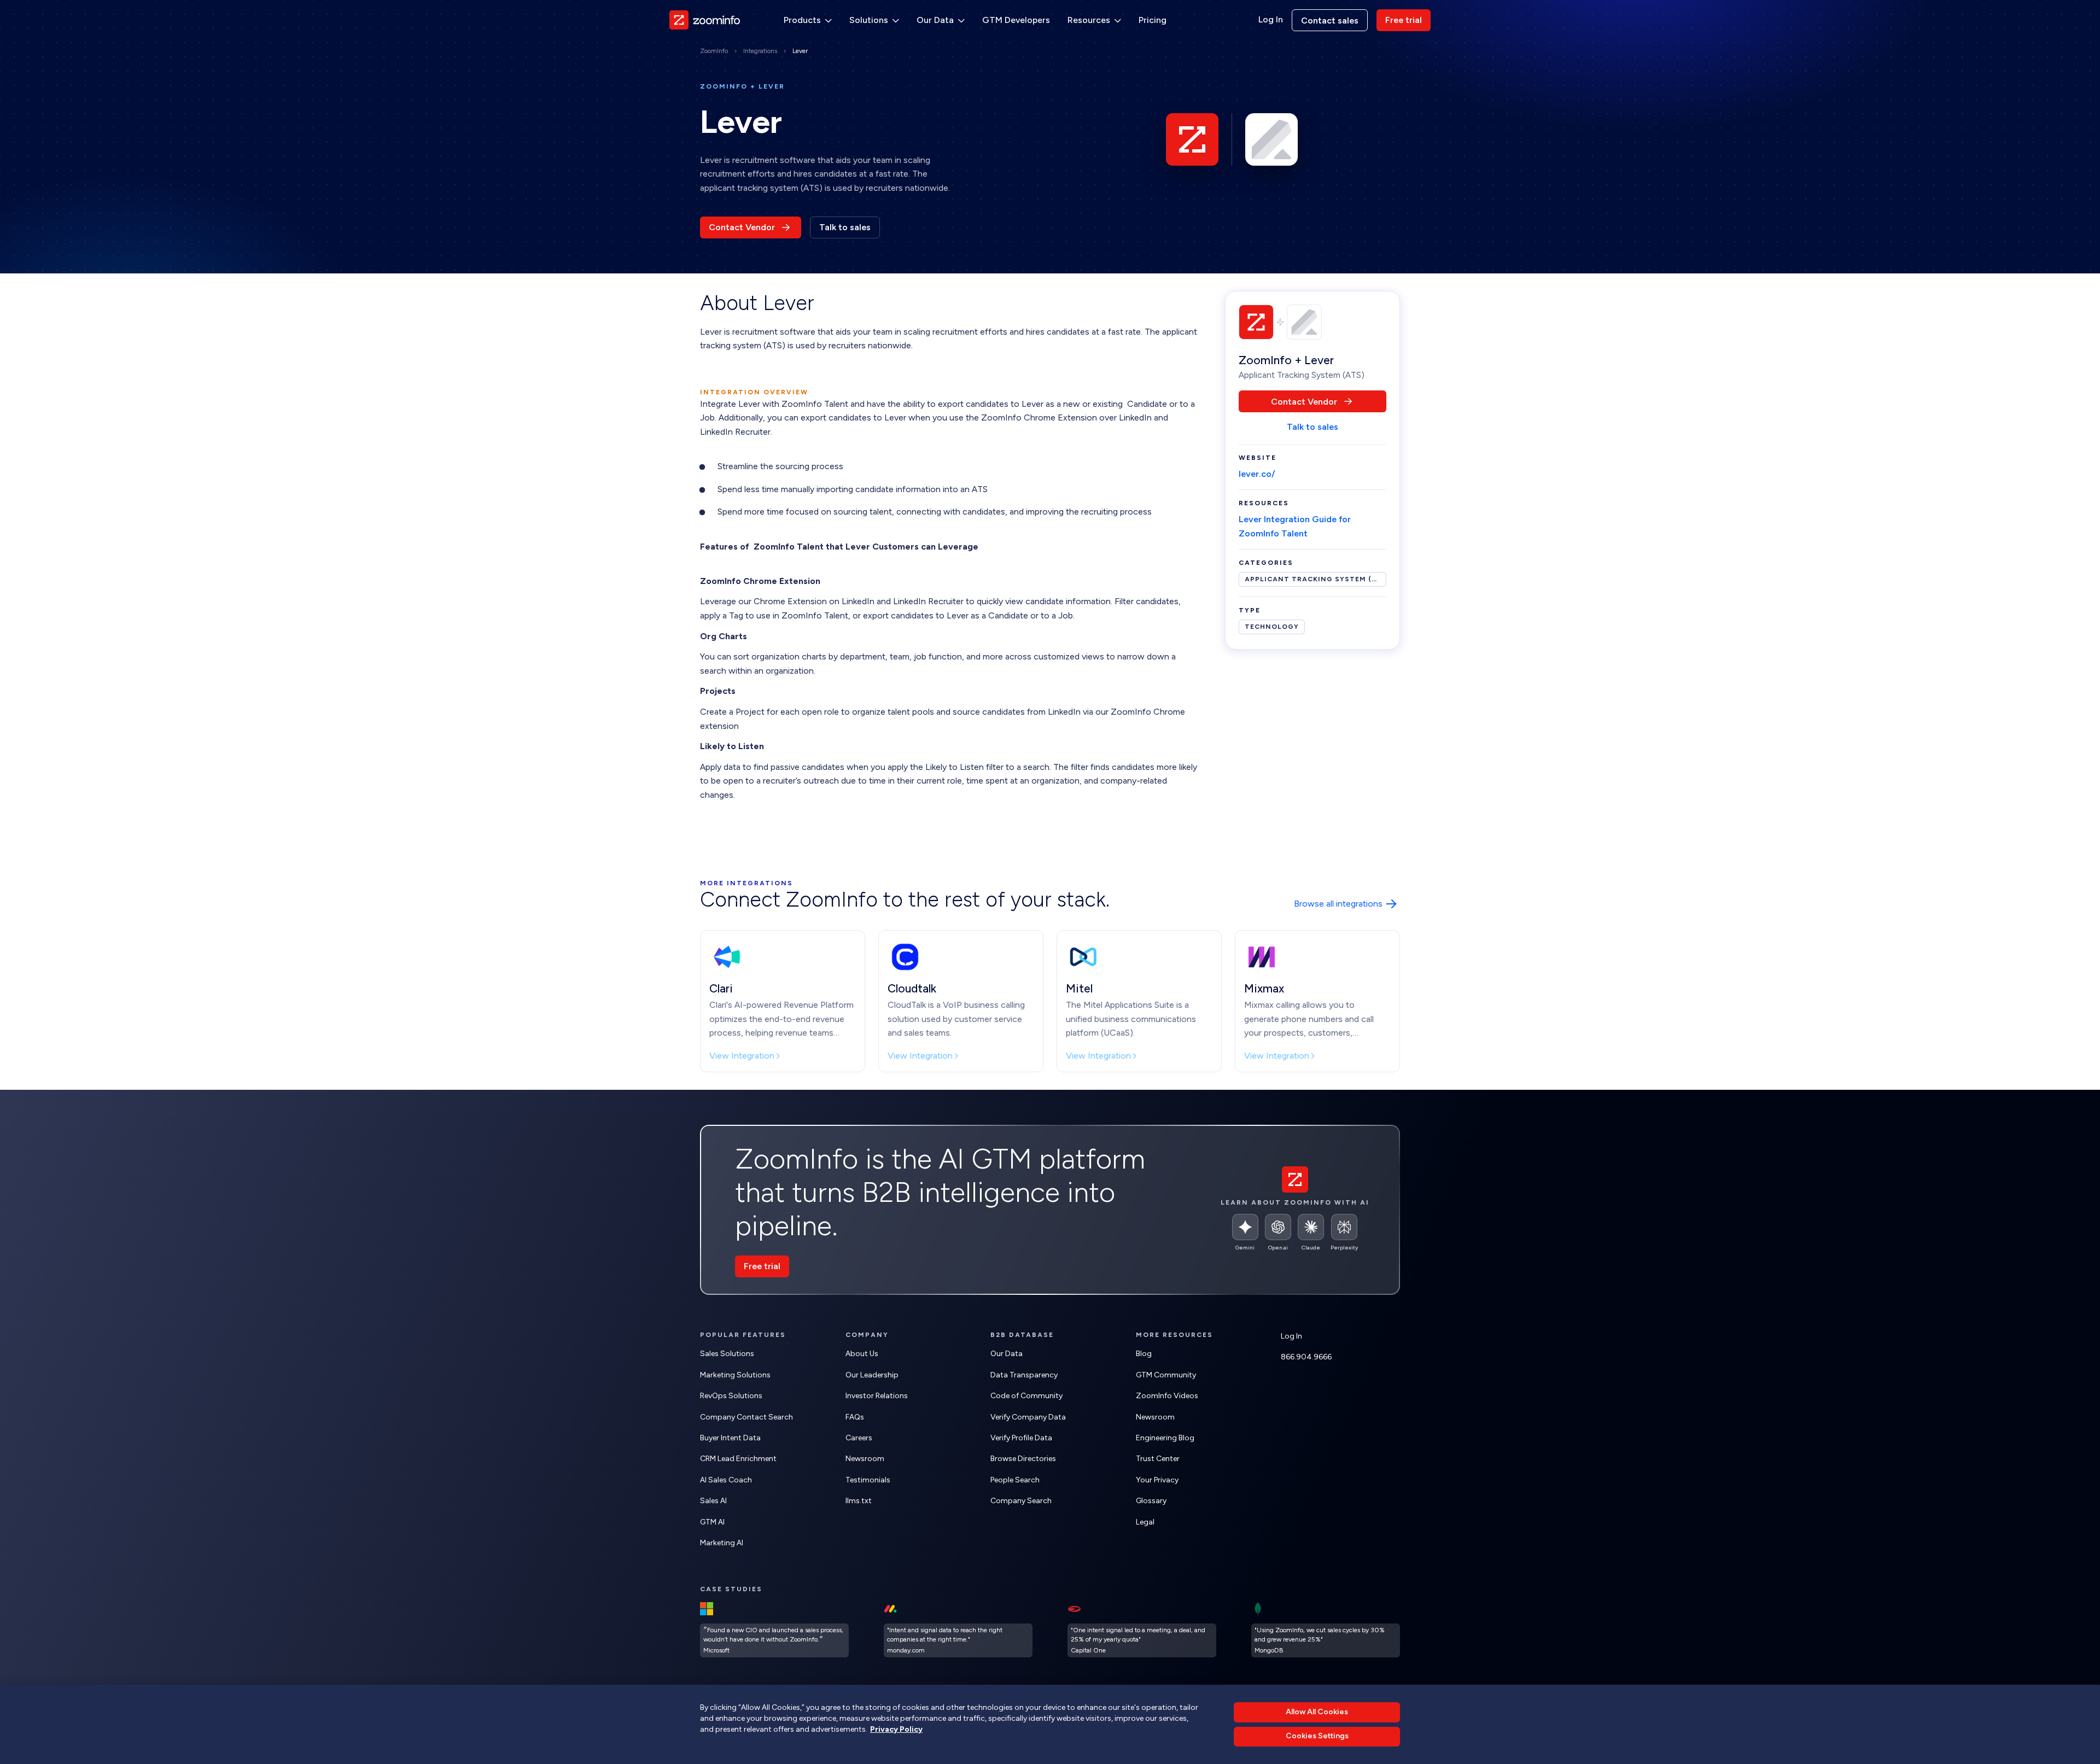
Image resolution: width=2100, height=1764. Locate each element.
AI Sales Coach (726, 1480)
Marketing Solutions (735, 1375)
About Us (862, 1354)
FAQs (855, 1417)
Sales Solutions (727, 1354)
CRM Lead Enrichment (738, 1459)
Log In (1271, 20)
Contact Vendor (742, 227)
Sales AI (713, 1501)
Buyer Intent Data (730, 1438)
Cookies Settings (1317, 1736)
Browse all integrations (1338, 904)
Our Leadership (872, 1375)
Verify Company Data (1028, 1417)
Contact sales (1330, 21)
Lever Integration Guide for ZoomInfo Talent (1295, 526)
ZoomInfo (714, 51)
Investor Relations (877, 1396)
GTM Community (1166, 1375)
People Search (1015, 1480)
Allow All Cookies (1317, 1712)
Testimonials (868, 1480)
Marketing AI (722, 1543)
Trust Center (1158, 1459)
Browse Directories (1023, 1459)
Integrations (760, 51)
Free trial (1404, 20)
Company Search (1021, 1501)
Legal (1145, 1522)
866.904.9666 (1306, 1357)
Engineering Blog (1165, 1438)
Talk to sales (845, 227)
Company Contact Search (746, 1417)
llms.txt (859, 1501)
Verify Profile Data (1021, 1438)
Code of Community (1026, 1396)
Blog (1144, 1354)
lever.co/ (1257, 474)
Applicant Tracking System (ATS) (1316, 579)
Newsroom (865, 1459)
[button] (808, 20)
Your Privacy (1157, 1480)
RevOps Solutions (731, 1396)
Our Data (1007, 1354)
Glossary (1151, 1501)
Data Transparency (1024, 1375)
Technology (1272, 627)
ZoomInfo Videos (1167, 1396)
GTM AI (712, 1522)
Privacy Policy (896, 1729)
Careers (859, 1438)
